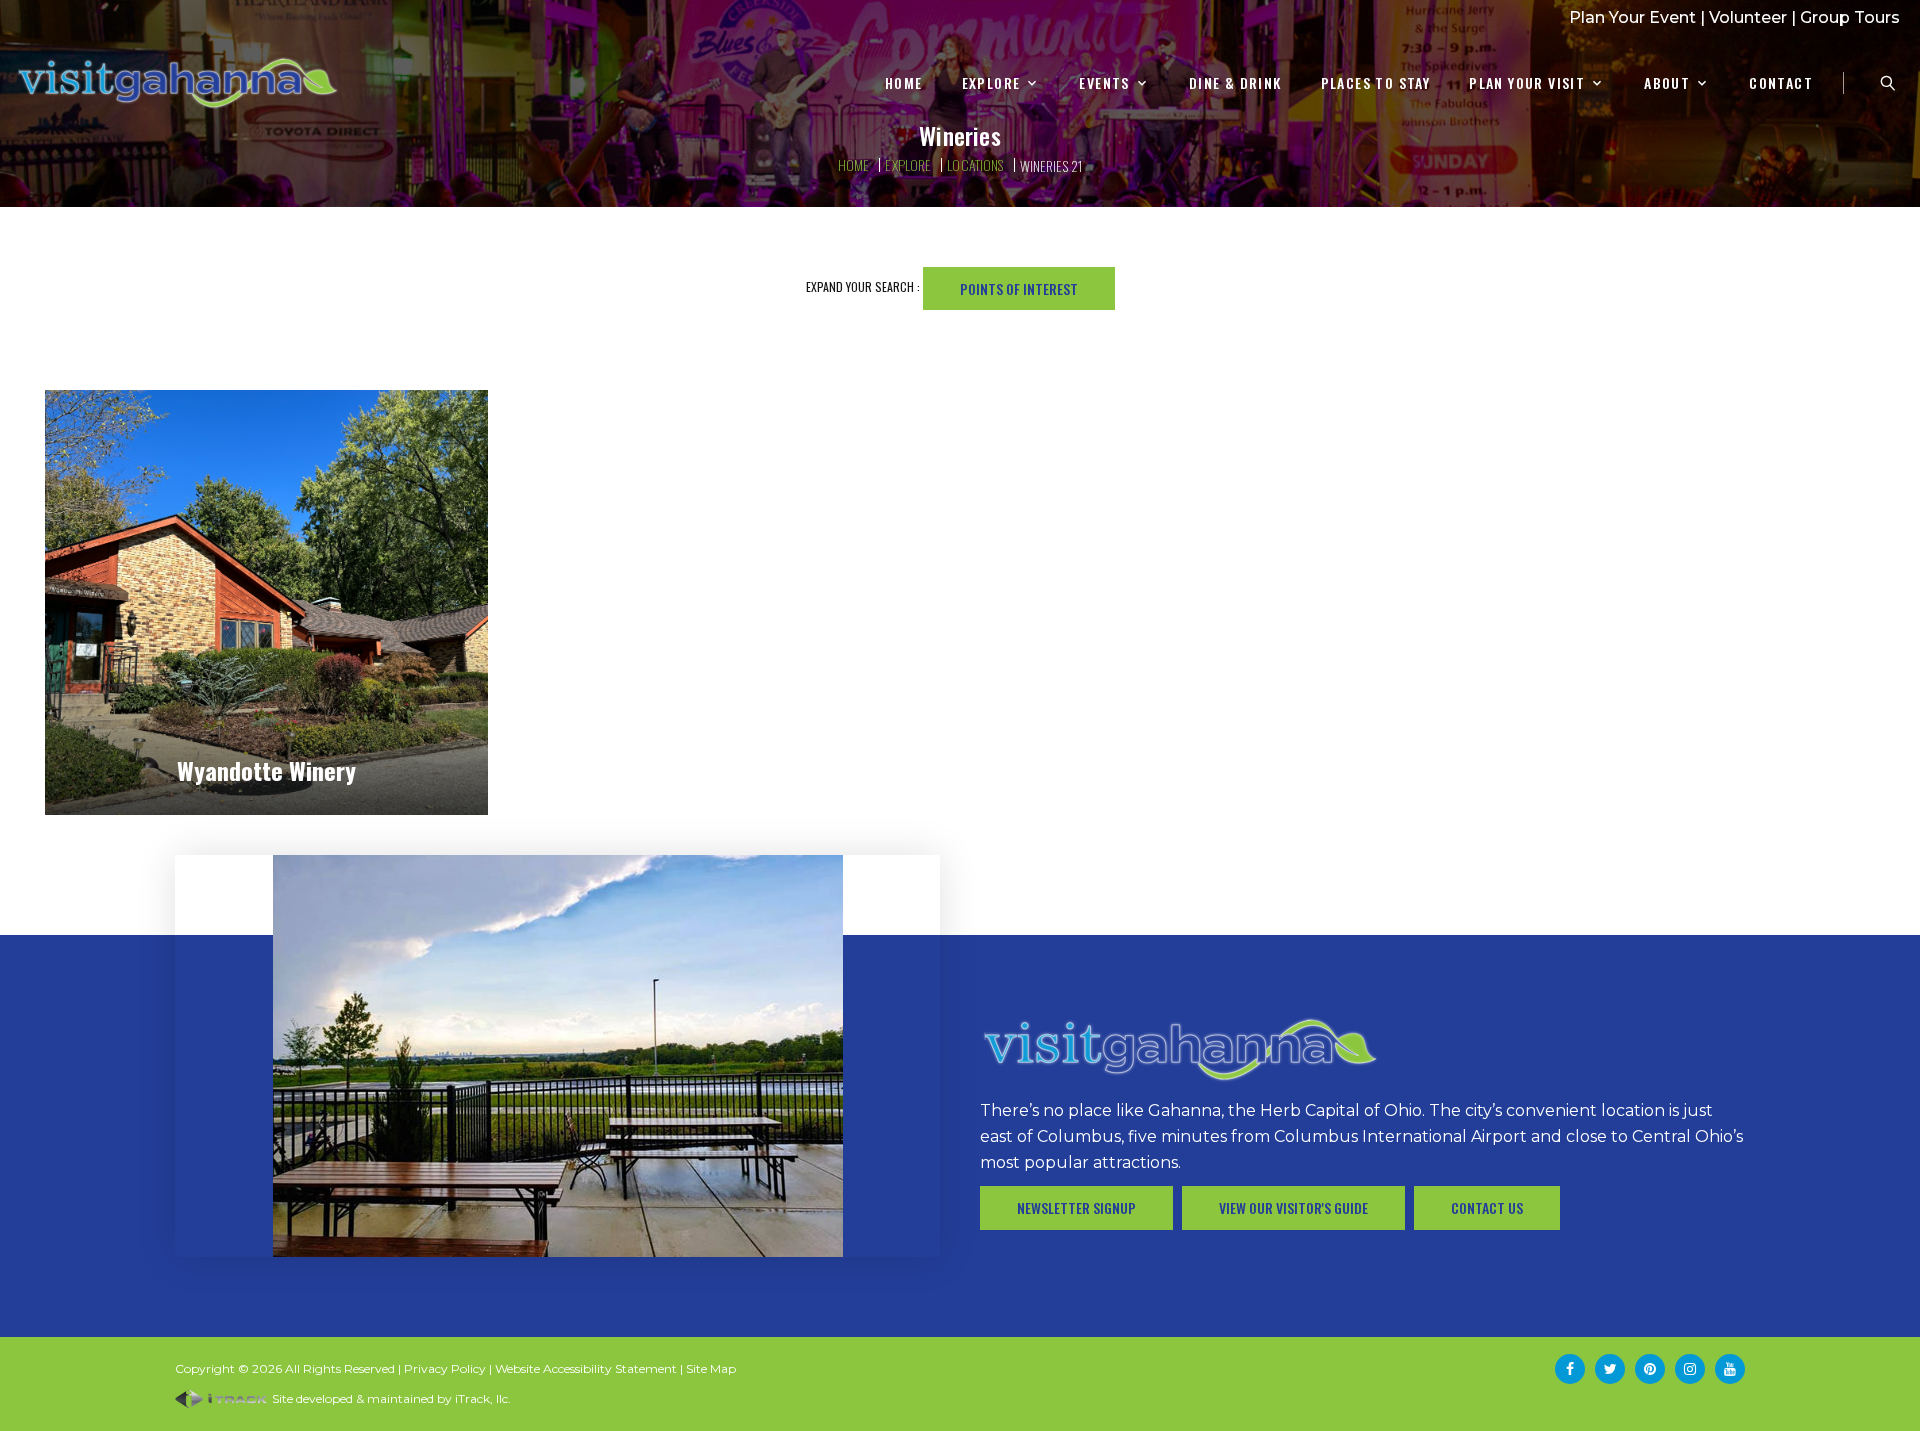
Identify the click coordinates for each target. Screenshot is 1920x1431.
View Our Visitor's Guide (1293, 1207)
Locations (975, 164)
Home (904, 83)
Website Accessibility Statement (586, 1368)
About (1667, 83)
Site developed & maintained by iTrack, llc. (390, 1398)
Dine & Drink (1235, 83)
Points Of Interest (1019, 288)
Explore (991, 83)
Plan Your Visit (1527, 83)
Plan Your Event (1632, 17)
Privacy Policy (445, 1368)
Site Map (711, 1368)
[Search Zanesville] (1888, 83)
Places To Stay (1376, 83)
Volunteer (1748, 17)
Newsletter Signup (1076, 1207)
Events (1104, 83)
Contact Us (1487, 1207)
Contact (1781, 83)
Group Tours (1850, 17)
